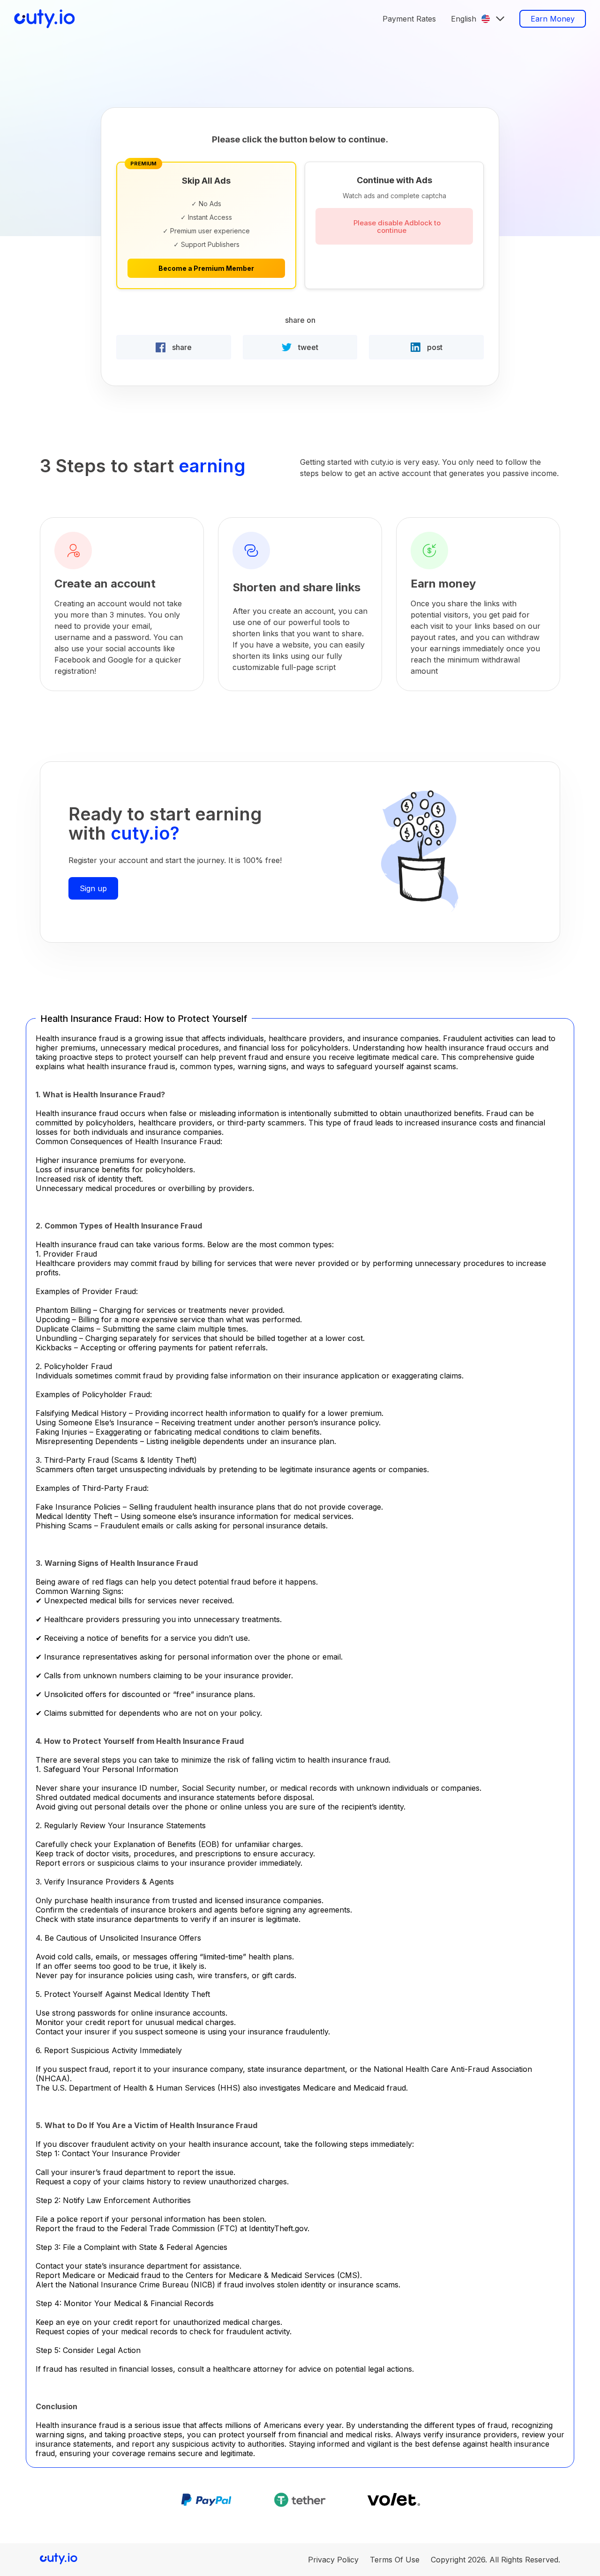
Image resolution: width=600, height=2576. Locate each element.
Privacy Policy (333, 2560)
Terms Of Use (395, 2560)
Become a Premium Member (206, 268)
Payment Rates (409, 19)
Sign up (93, 888)
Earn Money (553, 19)
